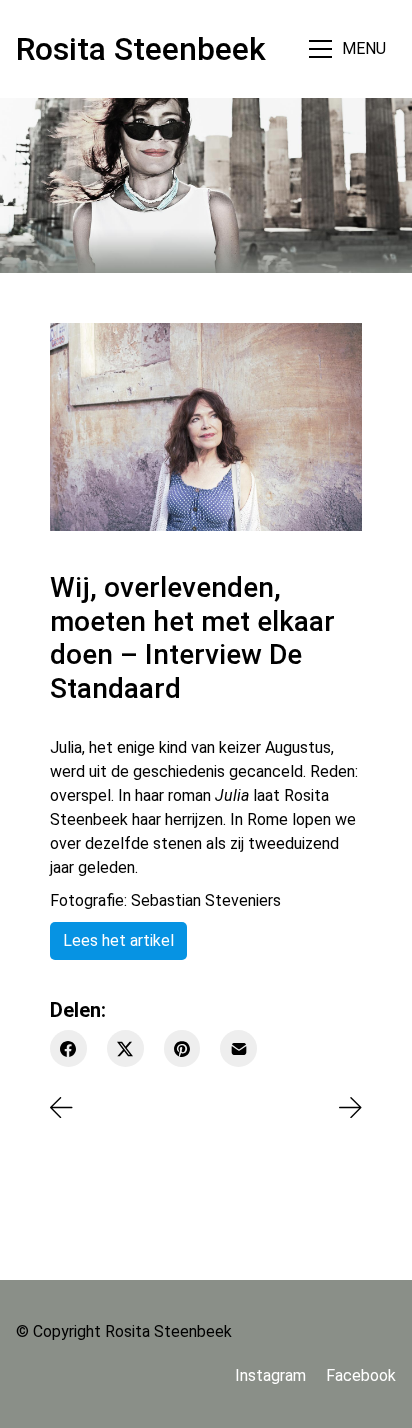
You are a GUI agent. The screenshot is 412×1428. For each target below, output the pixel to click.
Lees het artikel (118, 940)
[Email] (238, 1048)
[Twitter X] (125, 1048)
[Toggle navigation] (349, 48)
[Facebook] (68, 1048)
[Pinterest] (182, 1048)
